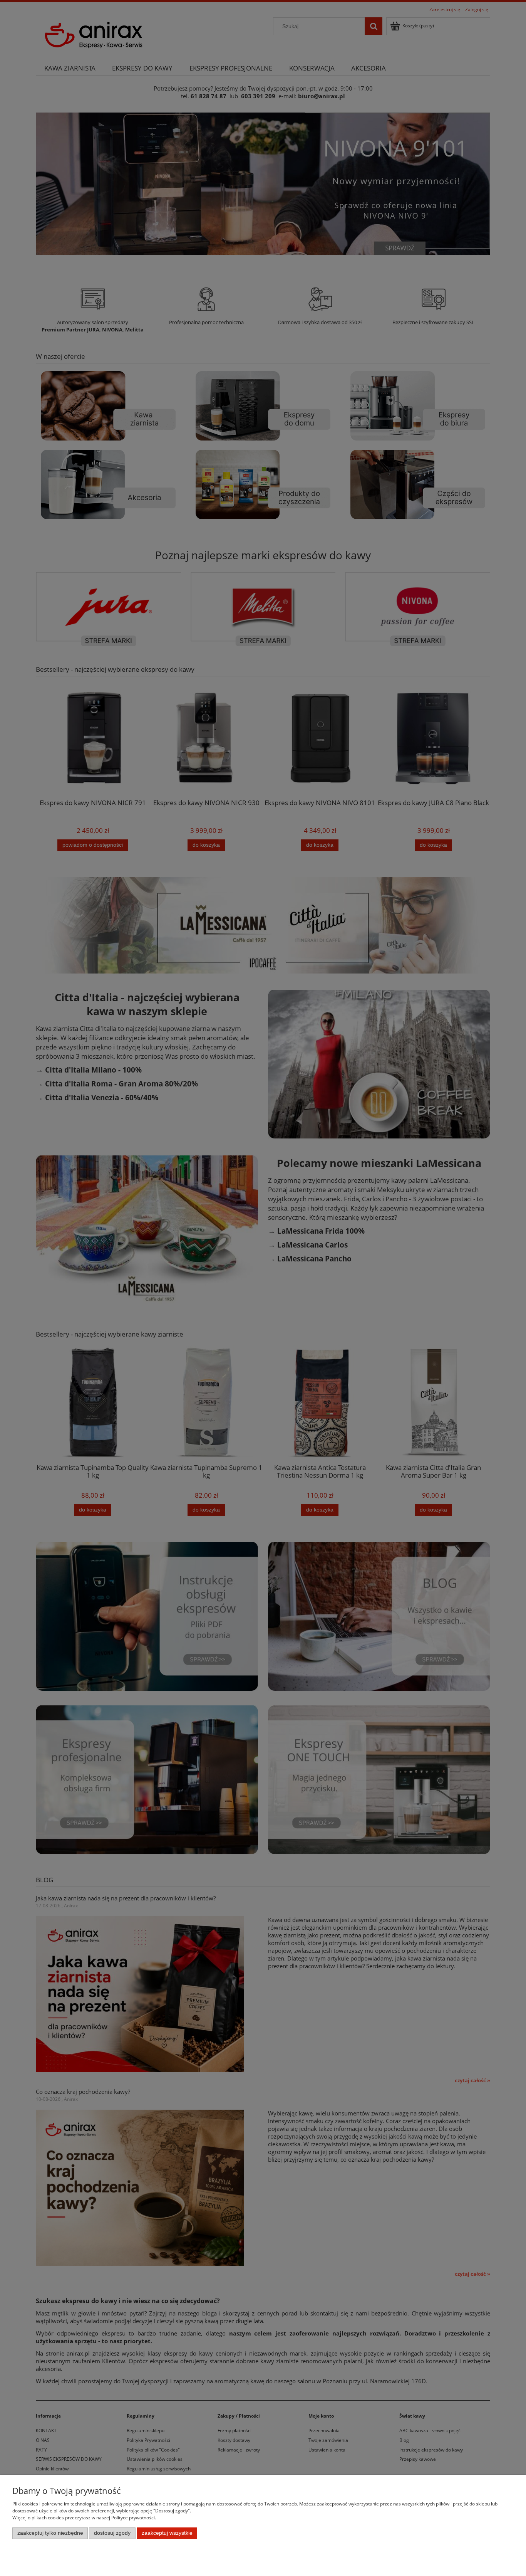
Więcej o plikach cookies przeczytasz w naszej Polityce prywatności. (84, 2518)
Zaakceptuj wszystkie (167, 2533)
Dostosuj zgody (112, 2533)
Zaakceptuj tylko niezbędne (50, 2533)
